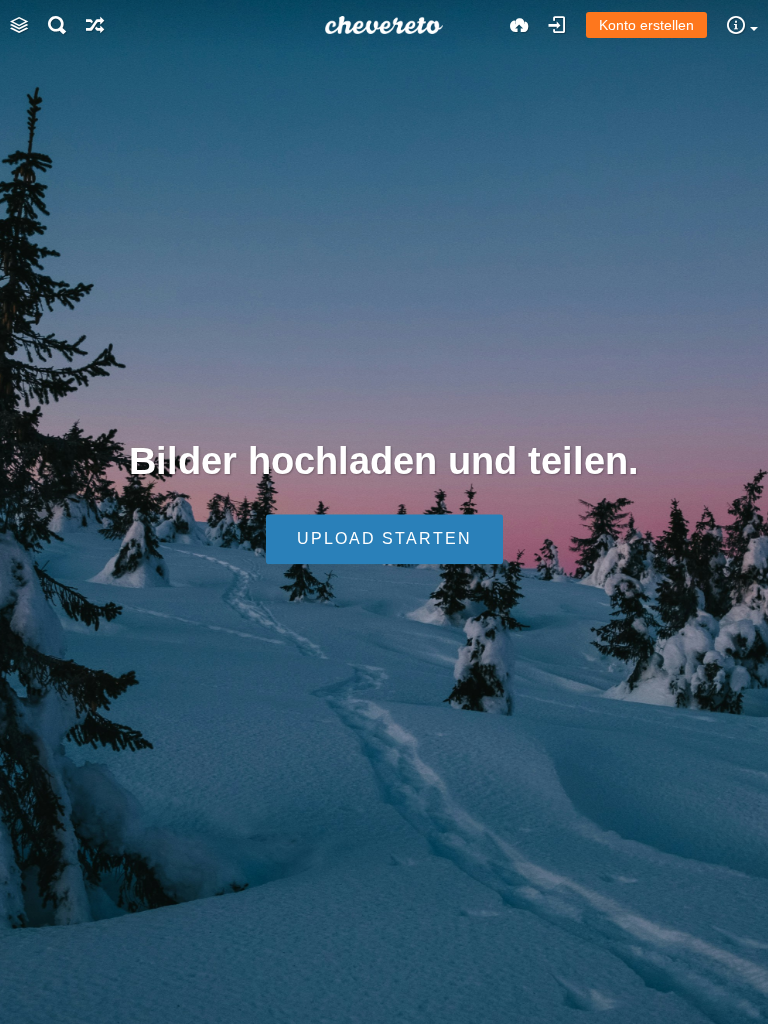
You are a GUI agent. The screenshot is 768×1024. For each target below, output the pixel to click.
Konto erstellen (646, 25)
